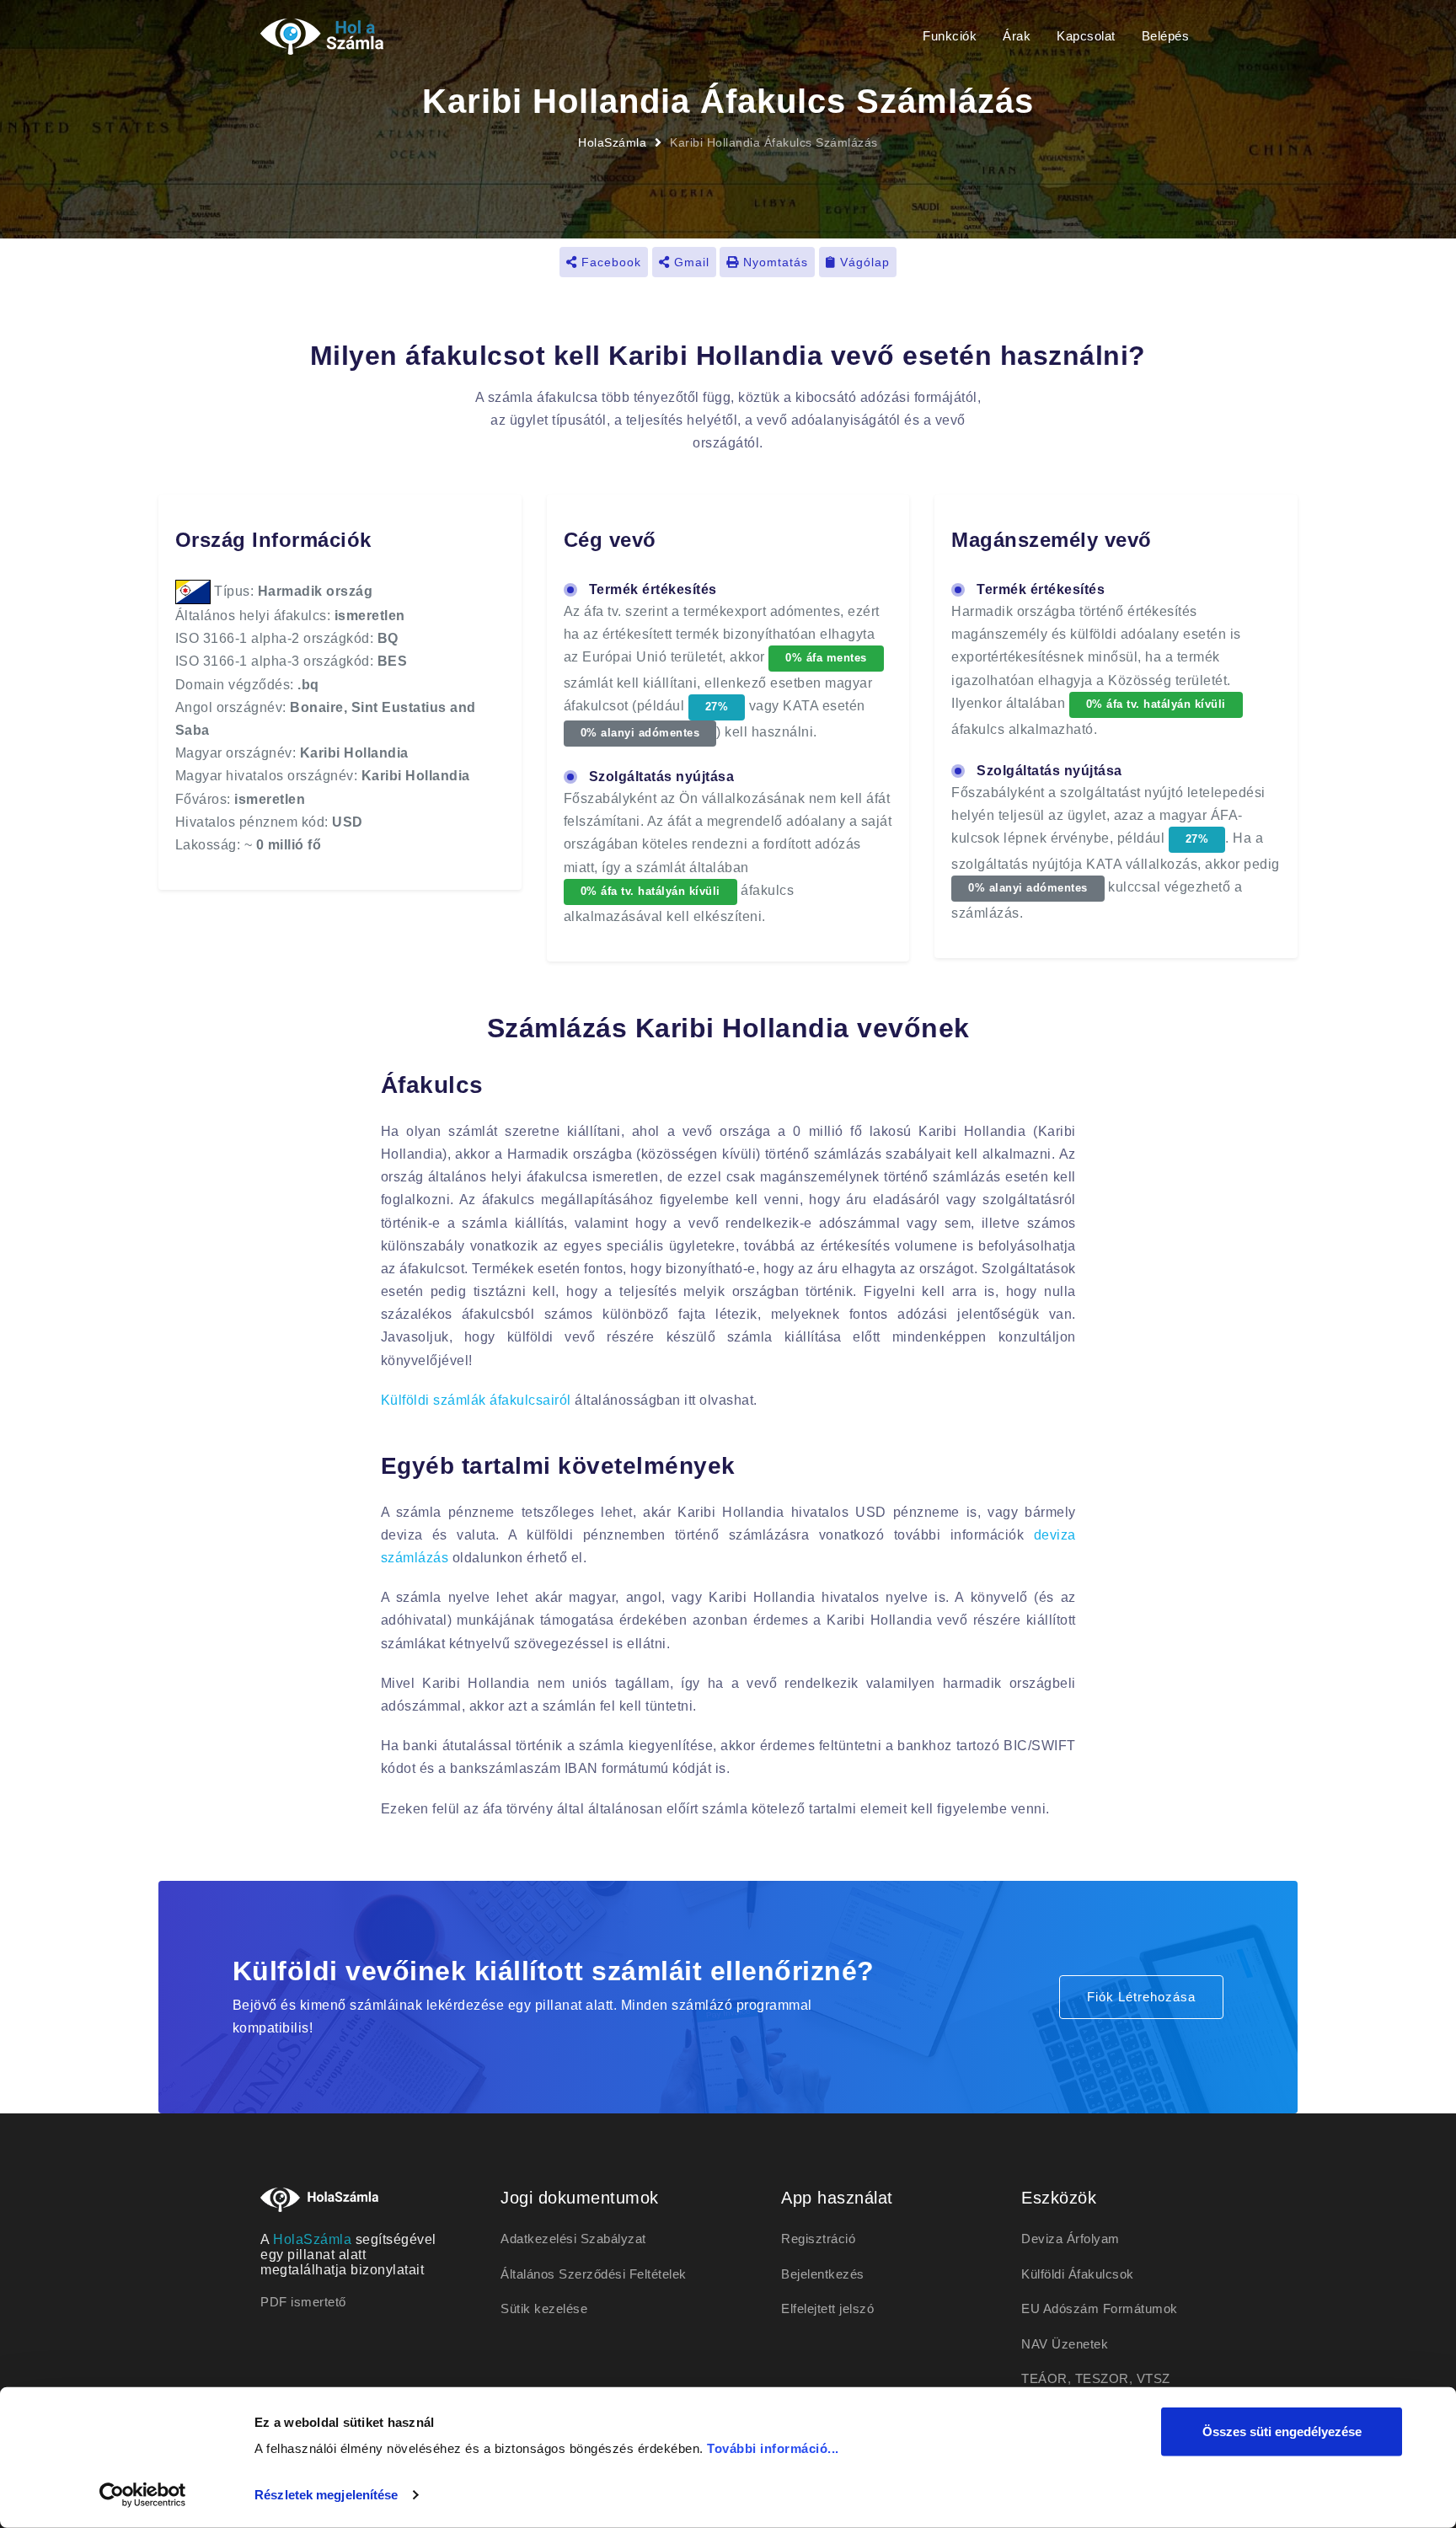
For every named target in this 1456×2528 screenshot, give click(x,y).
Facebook (609, 262)
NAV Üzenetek (1065, 2344)
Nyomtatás (773, 262)
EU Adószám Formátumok (1100, 2308)
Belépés (1166, 36)
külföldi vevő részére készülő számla (640, 1337)
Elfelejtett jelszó (827, 2308)
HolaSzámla (612, 142)
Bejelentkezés (823, 2274)
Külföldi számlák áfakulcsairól (476, 1400)
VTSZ (1154, 2378)
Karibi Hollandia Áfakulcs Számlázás (774, 142)
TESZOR (1102, 2378)
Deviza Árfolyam (1071, 2239)
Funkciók (950, 36)
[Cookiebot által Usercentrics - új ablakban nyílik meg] (143, 2495)
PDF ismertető (303, 2302)
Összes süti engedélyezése (1282, 2432)
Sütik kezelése (544, 2308)
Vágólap (863, 262)
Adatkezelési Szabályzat (573, 2239)
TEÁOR (1044, 2378)
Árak (1017, 36)
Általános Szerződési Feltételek (594, 2274)
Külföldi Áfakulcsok (1078, 2274)
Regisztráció (818, 2239)
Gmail (690, 262)
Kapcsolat (1086, 36)
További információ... (773, 2448)
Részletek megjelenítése (326, 2495)
